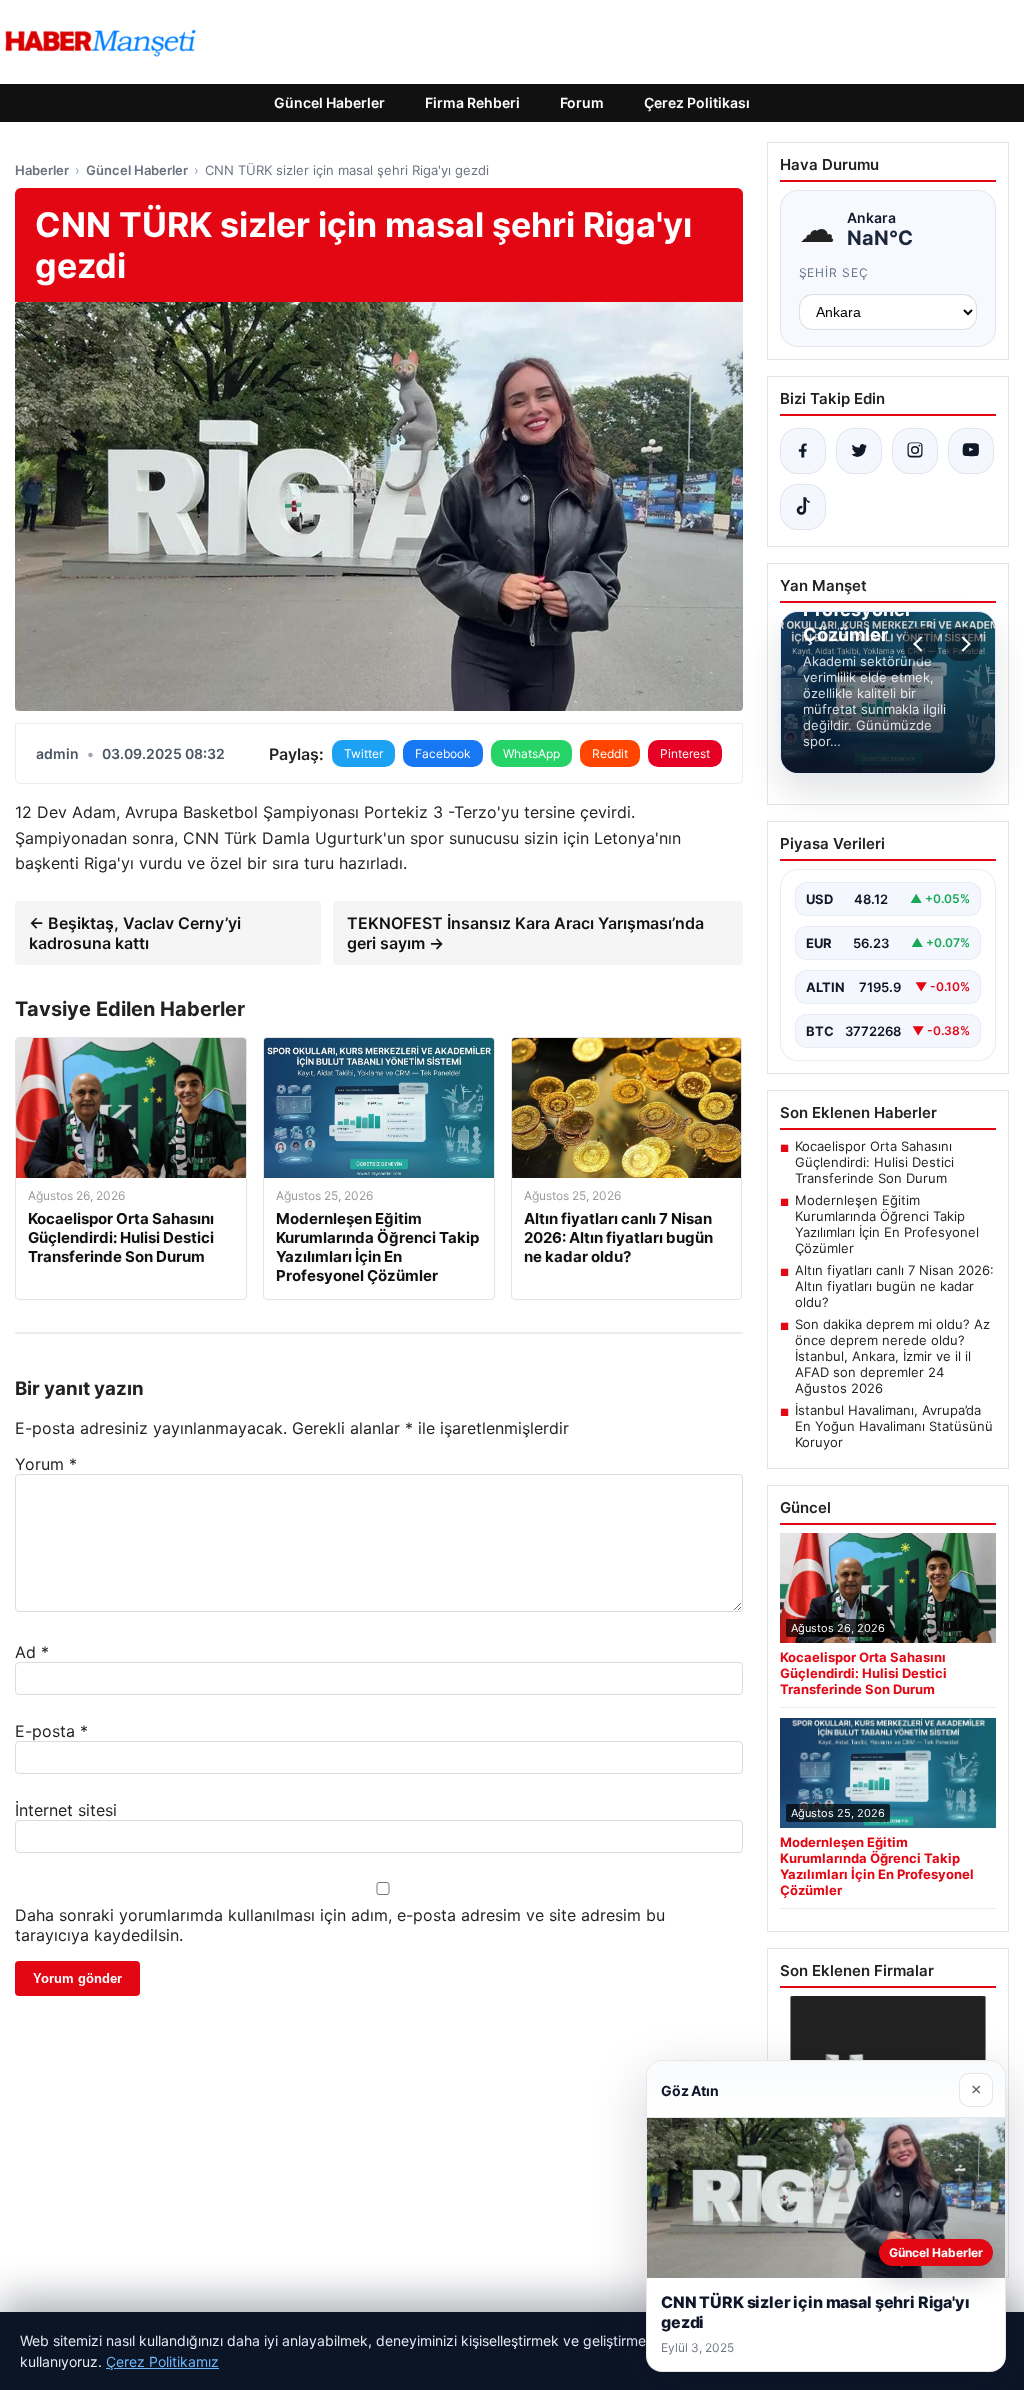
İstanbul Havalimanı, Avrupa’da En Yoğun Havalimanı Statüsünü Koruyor (894, 1426)
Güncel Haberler (329, 102)
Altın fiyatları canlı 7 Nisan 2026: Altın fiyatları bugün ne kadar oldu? (894, 1286)
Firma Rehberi (472, 102)
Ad (32, 1652)
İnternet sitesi (66, 1810)
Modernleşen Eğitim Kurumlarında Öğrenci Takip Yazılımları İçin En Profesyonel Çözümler (887, 1224)
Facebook (443, 753)
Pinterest (685, 753)
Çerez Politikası (697, 102)
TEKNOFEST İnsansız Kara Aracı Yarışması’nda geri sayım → (525, 933)
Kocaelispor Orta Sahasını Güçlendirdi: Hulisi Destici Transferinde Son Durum (874, 1162)
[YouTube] (971, 451)
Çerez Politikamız (162, 2361)
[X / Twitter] (859, 451)
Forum (582, 102)
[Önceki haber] (921, 644)
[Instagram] (915, 451)
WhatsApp (531, 753)
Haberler (42, 170)
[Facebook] (803, 451)
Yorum (46, 1464)
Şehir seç (834, 272)
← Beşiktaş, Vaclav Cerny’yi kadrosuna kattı (135, 933)
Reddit (610, 753)
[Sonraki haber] (963, 644)
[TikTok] (803, 507)
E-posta (51, 1731)
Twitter (363, 753)
